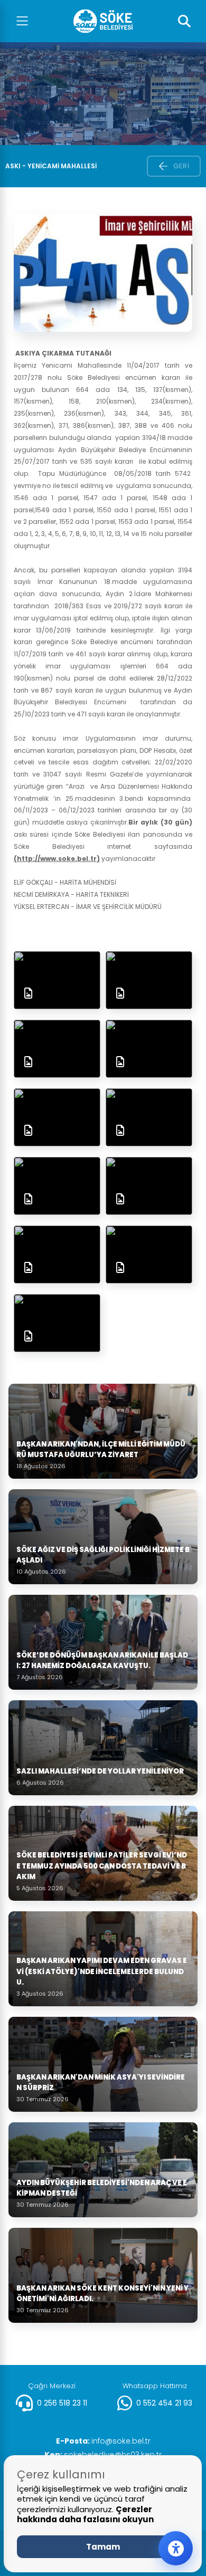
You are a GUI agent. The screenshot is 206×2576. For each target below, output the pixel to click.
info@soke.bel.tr (103, 2441)
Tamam (103, 2547)
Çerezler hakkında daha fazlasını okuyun (85, 2515)
